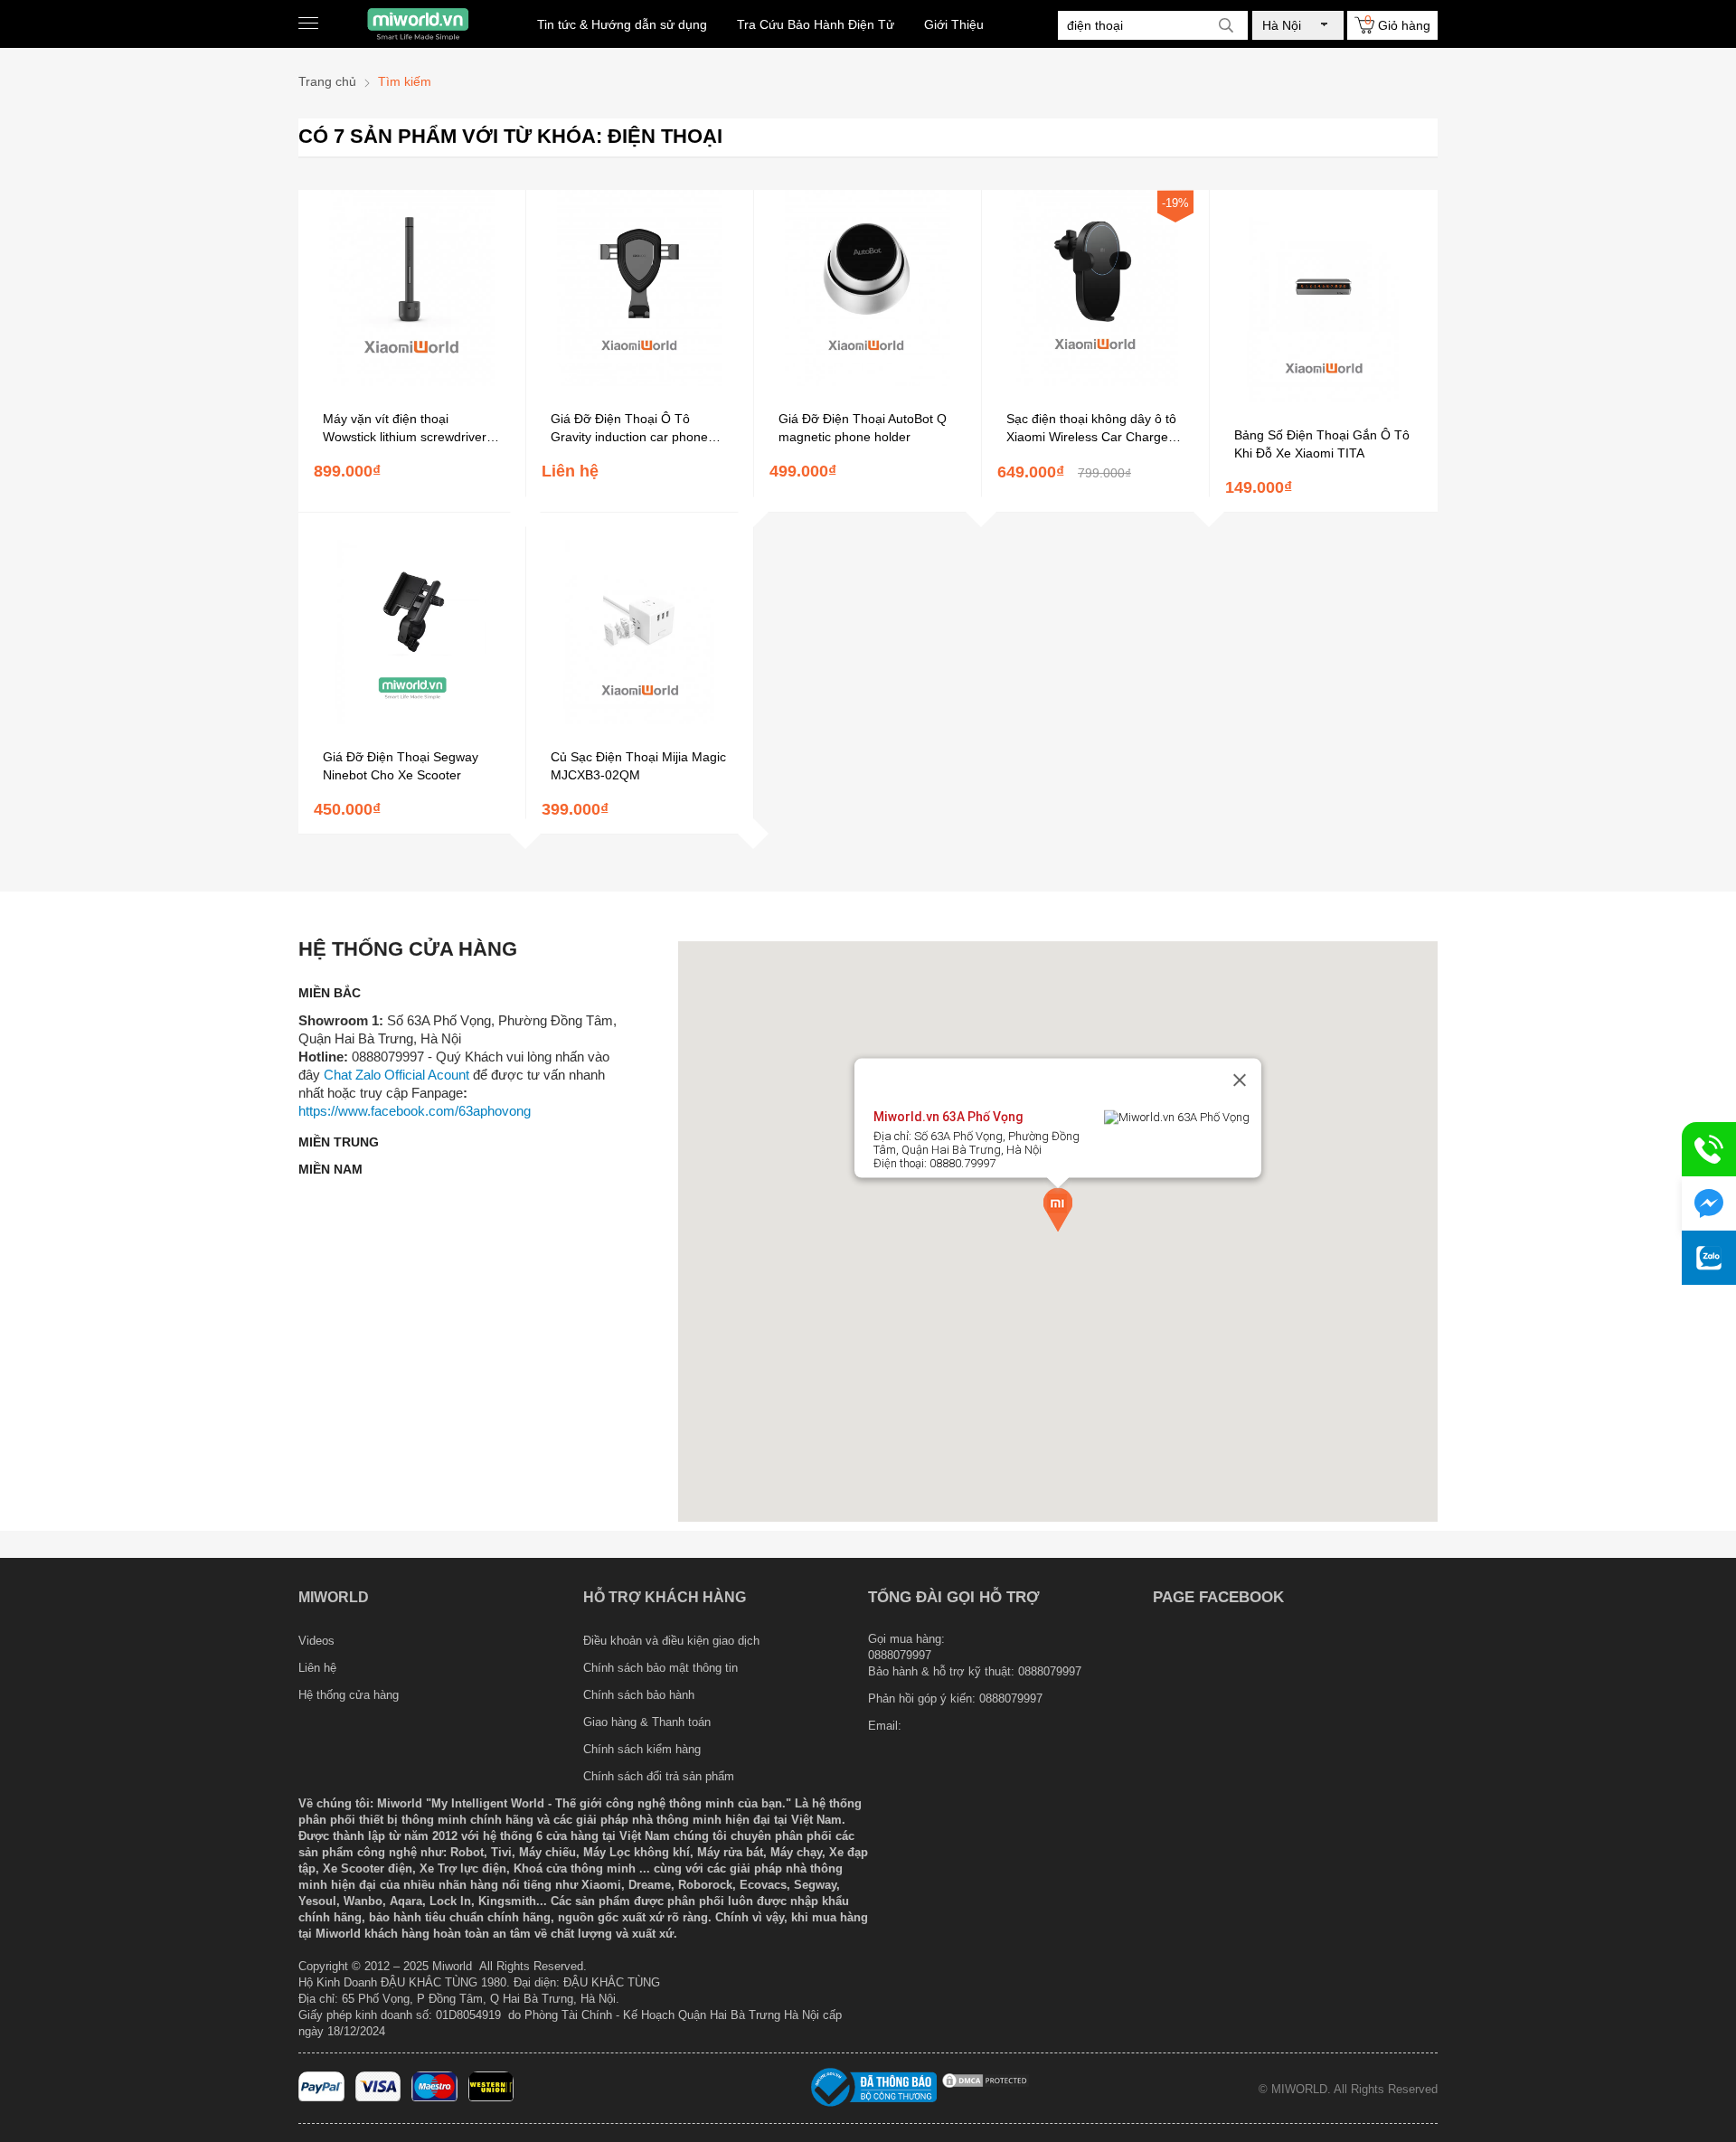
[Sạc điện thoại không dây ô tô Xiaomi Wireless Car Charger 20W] (1095, 382)
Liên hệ (317, 1668)
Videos (316, 1641)
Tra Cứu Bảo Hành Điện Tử (816, 24)
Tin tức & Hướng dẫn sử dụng (622, 24)
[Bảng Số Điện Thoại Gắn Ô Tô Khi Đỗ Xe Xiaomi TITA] (1324, 398)
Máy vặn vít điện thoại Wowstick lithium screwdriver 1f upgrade (412, 429)
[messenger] (1709, 1203)
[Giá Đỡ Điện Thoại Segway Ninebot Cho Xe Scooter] (412, 720)
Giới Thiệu (954, 24)
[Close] (1240, 1080)
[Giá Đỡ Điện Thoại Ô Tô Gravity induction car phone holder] (640, 382)
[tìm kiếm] (1226, 25)
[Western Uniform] (491, 2097)
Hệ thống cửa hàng (349, 1695)
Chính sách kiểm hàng (642, 1749)
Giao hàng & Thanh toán (647, 1722)
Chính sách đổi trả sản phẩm (659, 1776)
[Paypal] (321, 2097)
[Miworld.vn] (418, 24)
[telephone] (1709, 1149)
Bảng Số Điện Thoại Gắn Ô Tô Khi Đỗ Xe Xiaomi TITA (1322, 444)
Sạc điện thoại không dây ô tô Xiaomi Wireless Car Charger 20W (1091, 429)
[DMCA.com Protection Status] (986, 2085)
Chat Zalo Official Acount (396, 1075)
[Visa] (378, 2097)
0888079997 (1011, 1699)
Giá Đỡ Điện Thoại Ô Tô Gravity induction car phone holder (629, 429)
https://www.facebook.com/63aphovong (415, 1111)
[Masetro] (434, 2097)
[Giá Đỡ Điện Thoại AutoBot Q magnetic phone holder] (868, 382)
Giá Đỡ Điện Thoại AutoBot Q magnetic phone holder (863, 428)
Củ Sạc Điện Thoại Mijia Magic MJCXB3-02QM (638, 766)
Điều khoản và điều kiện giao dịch (671, 1641)
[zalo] (1709, 1258)
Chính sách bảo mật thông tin (660, 1668)
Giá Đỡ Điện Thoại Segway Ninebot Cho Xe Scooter (401, 766)
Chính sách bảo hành (639, 1695)
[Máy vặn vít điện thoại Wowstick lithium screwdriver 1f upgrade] (412, 382)
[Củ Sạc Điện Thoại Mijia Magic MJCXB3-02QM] (640, 720)
